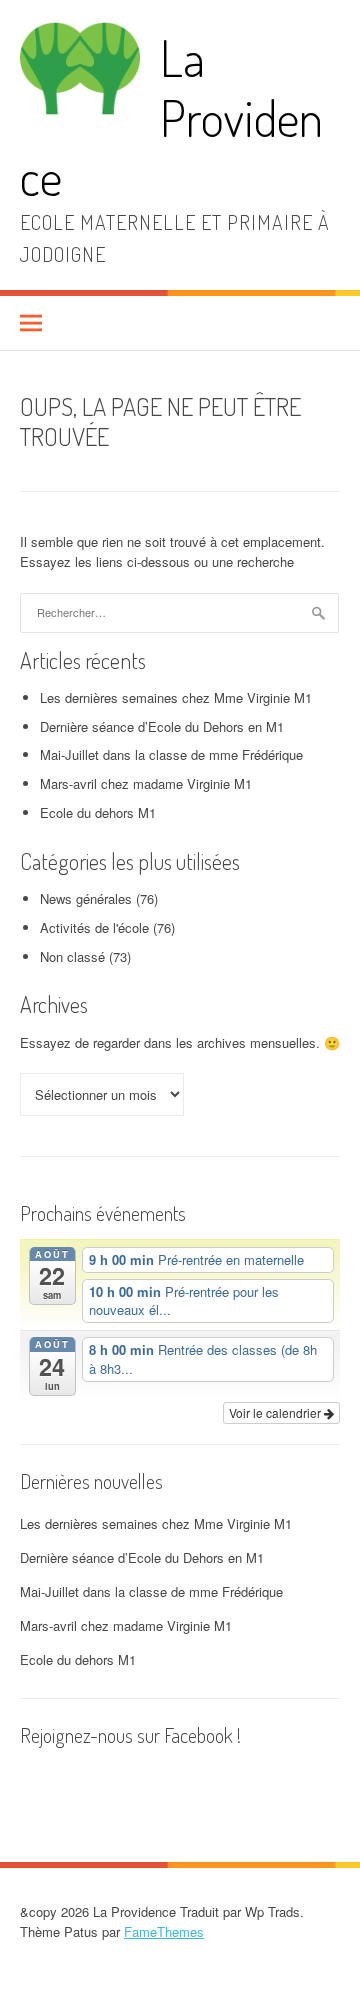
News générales (86, 898)
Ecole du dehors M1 (98, 812)
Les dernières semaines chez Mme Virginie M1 (176, 697)
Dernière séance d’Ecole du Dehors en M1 (162, 726)
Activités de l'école (94, 927)
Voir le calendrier (276, 1412)
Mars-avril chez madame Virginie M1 (146, 783)
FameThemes (164, 1931)
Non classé (72, 956)
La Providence (171, 117)
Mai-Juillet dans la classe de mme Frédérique (171, 754)
